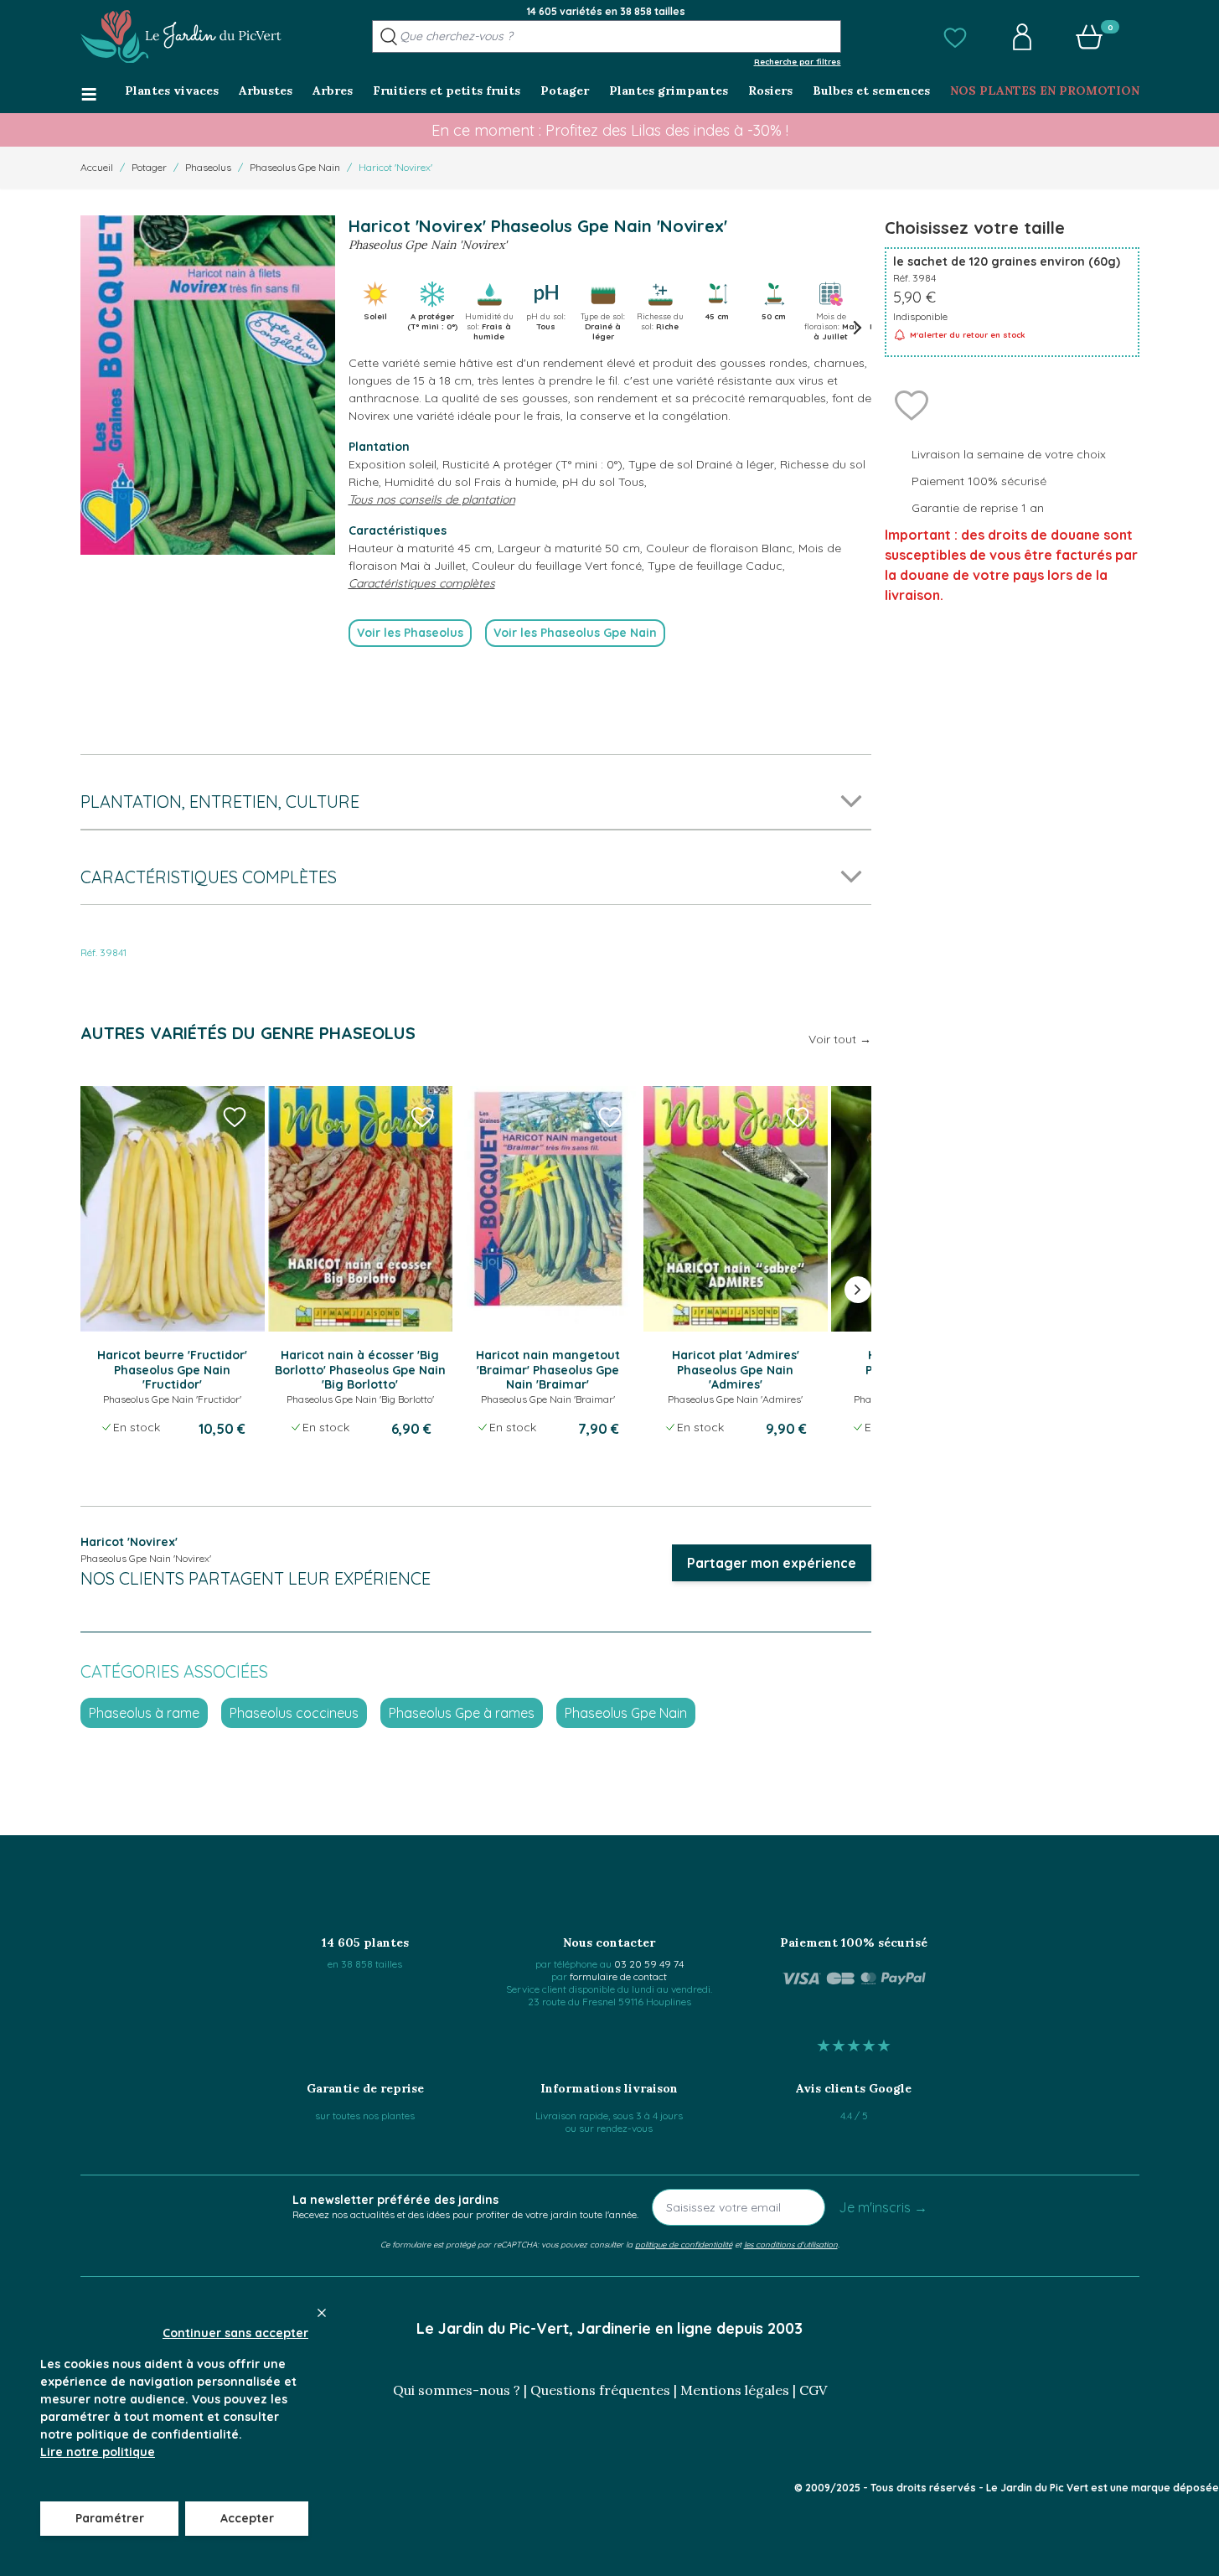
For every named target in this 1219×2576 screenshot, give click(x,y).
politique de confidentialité (684, 2244)
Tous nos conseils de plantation (432, 499)
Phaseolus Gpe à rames (462, 1713)
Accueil (97, 167)
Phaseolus (208, 167)
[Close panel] (322, 2313)
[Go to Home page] (181, 37)
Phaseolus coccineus (294, 1713)
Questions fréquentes (600, 2390)
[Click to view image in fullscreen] (208, 385)
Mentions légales (735, 2390)
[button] (955, 37)
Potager (149, 167)
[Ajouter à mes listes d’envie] (912, 404)
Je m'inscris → (883, 2207)
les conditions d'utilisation (791, 2244)
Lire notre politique (98, 2452)
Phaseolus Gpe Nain (295, 167)
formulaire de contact (618, 1976)
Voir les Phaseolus (410, 633)
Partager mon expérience (772, 1563)
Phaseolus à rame (144, 1713)
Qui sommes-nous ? (457, 2390)
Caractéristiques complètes (422, 583)
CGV (813, 2390)
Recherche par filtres (798, 61)
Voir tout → (840, 1039)
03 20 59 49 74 (649, 1964)
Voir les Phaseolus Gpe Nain (575, 633)
